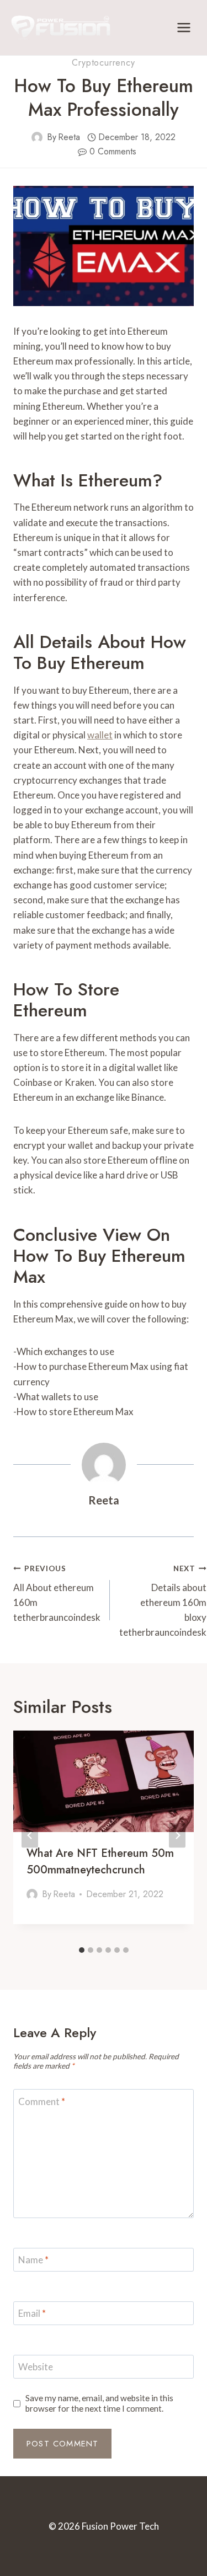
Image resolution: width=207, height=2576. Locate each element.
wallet (100, 735)
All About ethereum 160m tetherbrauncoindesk (57, 1594)
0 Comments (113, 151)
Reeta (69, 137)
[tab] (82, 1950)
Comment (42, 2101)
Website (36, 2367)
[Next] (177, 1836)
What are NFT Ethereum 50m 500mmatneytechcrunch (100, 1862)
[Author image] (37, 137)
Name (33, 2260)
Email (32, 2313)
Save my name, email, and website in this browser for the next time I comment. (99, 2403)
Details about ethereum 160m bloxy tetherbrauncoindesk (163, 1601)
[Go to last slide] (30, 1836)
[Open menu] (184, 27)
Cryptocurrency (103, 63)
